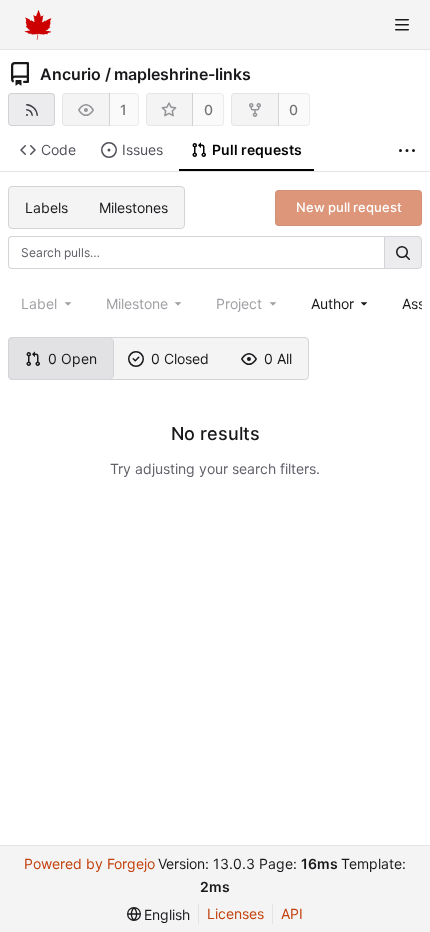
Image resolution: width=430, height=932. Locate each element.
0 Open (72, 358)
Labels (46, 207)
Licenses (235, 913)
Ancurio (70, 74)
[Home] (38, 25)
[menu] (159, 914)
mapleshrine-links (182, 74)
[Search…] (403, 252)
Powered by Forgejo (89, 863)
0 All (278, 358)
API (292, 913)
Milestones (133, 207)
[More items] (407, 150)
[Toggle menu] (402, 25)
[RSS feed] (31, 109)
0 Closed (180, 358)
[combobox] (341, 303)
